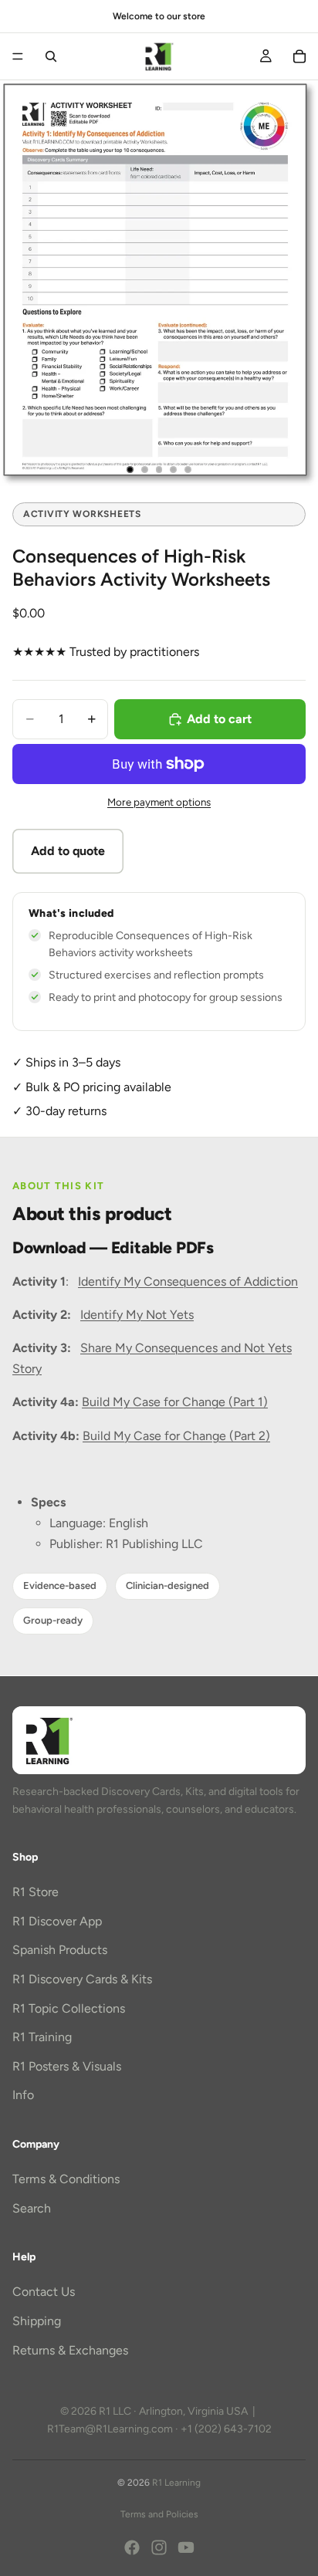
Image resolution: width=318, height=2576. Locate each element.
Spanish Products (60, 1950)
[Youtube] (186, 2547)
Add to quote (68, 851)
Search (32, 2208)
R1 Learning (176, 2483)
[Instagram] (159, 2547)
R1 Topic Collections (69, 2008)
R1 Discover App (57, 1920)
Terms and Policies (159, 2514)
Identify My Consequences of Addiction (188, 1281)
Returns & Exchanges (70, 2350)
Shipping (37, 2321)
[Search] (51, 56)
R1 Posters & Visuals (67, 2066)
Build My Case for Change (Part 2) (176, 1436)
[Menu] (18, 56)
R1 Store (36, 1892)
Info (23, 2095)
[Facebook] (132, 2547)
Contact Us (44, 2292)
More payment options (159, 802)
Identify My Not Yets (137, 1315)
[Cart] (299, 56)
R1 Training (42, 2037)
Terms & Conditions (66, 2179)
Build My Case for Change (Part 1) (175, 1402)
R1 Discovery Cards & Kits (82, 1979)
